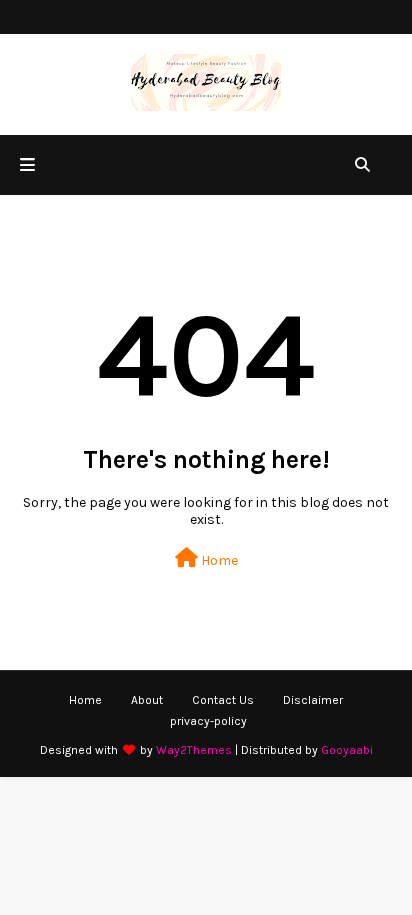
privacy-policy (208, 721)
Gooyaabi (347, 750)
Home (218, 560)
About (147, 700)
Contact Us (223, 700)
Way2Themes (194, 750)
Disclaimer (313, 700)
